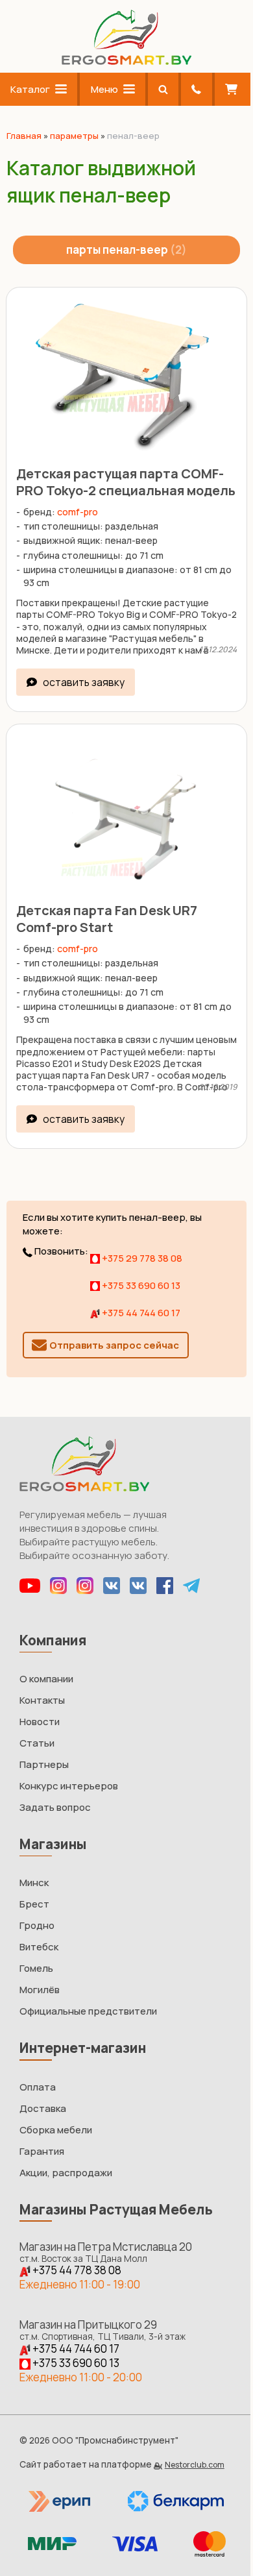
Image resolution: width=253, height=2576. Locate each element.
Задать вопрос (55, 1807)
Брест (34, 1904)
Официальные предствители (88, 2011)
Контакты (42, 1700)
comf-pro (78, 512)
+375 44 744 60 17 (140, 1313)
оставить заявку (84, 682)
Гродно (37, 1925)
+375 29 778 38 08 (141, 1258)
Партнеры (44, 1764)
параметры (74, 136)
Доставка (43, 2108)
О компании (46, 1679)
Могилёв (40, 1990)
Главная (24, 136)
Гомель (36, 1968)
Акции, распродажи (66, 2173)
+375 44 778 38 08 (76, 2270)
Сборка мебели (56, 2130)
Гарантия (42, 2151)
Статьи (37, 1743)
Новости (40, 1722)
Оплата (38, 2087)
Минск (34, 1883)
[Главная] (126, 61)
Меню (104, 89)
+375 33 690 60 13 (140, 1285)
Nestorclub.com (195, 2465)
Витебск (39, 1947)
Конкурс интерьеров (69, 1786)
